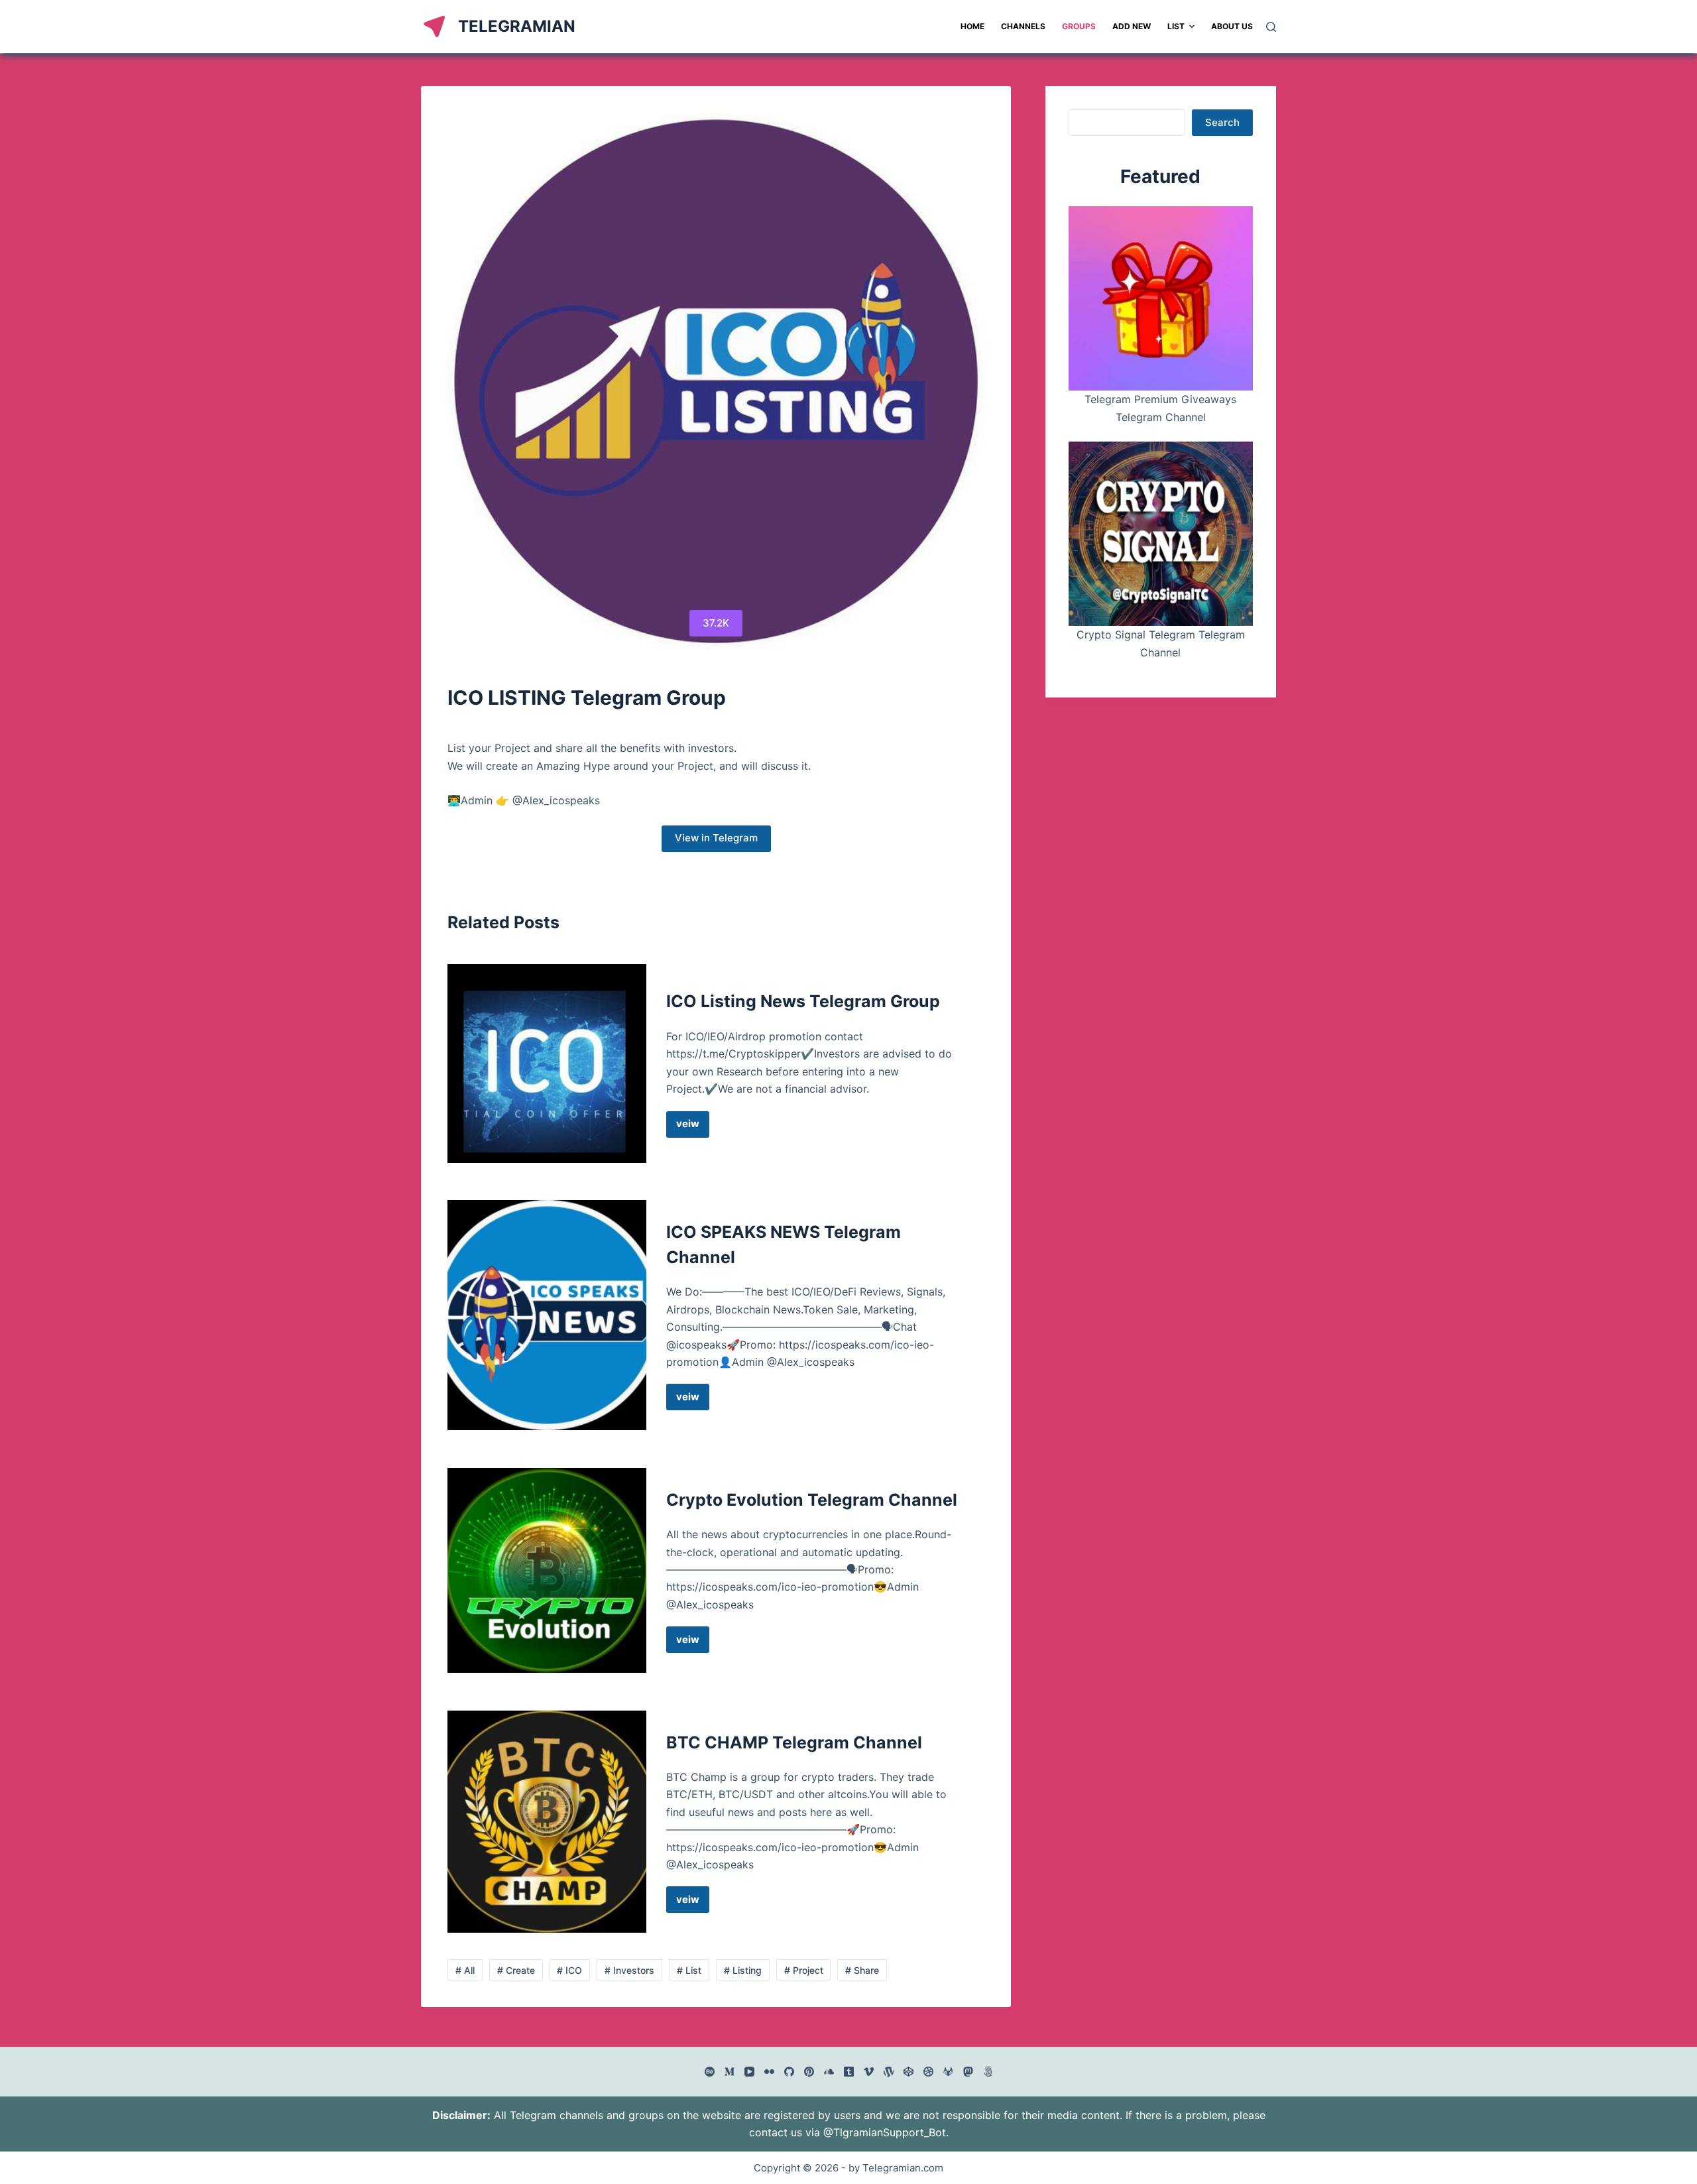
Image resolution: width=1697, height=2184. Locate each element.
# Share (862, 1970)
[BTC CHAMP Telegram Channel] (547, 1822)
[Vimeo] (869, 2072)
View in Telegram (716, 838)
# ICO (569, 1970)
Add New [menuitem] (1132, 26)
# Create (516, 1970)
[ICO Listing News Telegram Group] (547, 1063)
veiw (693, 1127)
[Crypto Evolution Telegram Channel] (547, 1570)
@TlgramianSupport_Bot (885, 2132)
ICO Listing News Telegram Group (803, 1001)
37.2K (716, 623)
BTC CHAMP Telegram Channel (794, 1742)
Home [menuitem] (972, 26)
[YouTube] (749, 2072)
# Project (804, 1970)
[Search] (1271, 27)
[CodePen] (908, 2072)
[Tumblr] (849, 2072)
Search (1222, 122)
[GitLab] (948, 2072)
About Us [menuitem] (1232, 26)
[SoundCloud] (829, 2072)
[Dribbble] (928, 2072)
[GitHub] (789, 2072)
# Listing (743, 1970)
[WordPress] (889, 2072)
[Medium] (730, 2072)
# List (689, 1970)
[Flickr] (769, 2072)
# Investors (629, 1970)
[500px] (988, 2072)
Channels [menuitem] (1023, 26)
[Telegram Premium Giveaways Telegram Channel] (1161, 298)
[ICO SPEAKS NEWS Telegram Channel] (547, 1315)
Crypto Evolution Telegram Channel (812, 1500)
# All (465, 1970)
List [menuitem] (1176, 26)
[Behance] (710, 2072)
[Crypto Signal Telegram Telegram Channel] (1161, 534)
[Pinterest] (809, 2072)
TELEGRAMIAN (517, 26)
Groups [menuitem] (1079, 26)
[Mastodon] (968, 2072)
